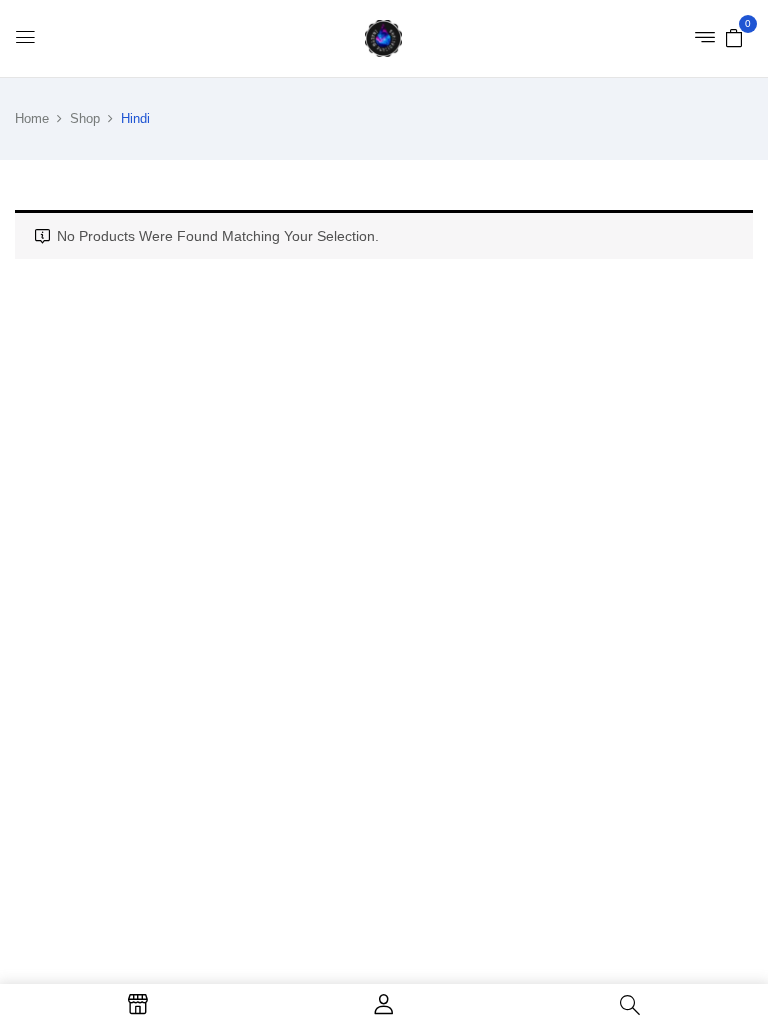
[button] (734, 37)
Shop (85, 118)
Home (32, 118)
